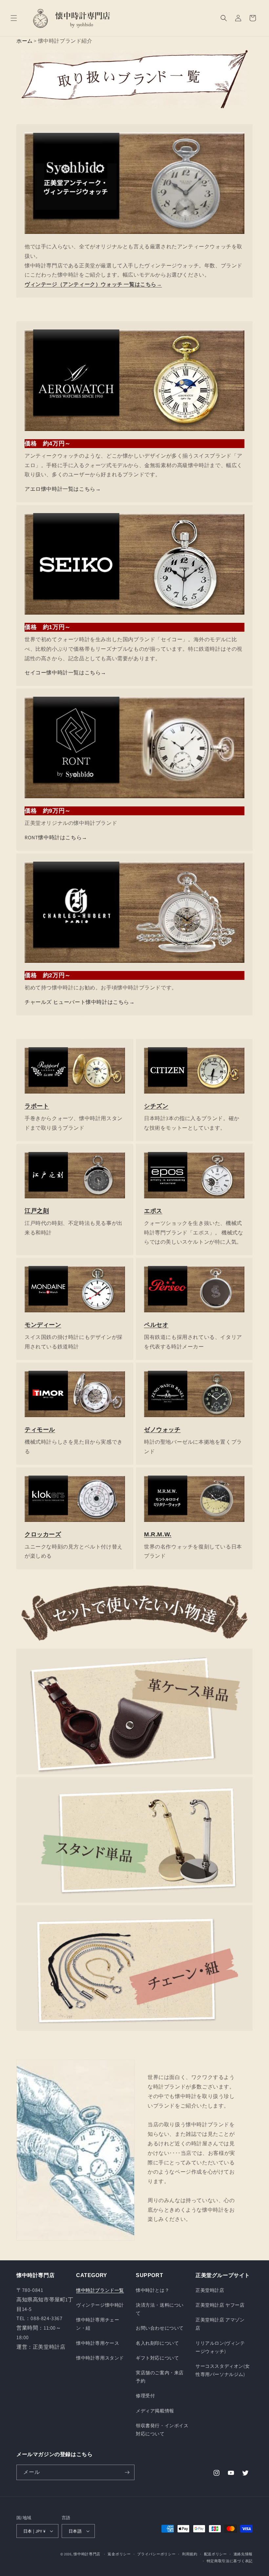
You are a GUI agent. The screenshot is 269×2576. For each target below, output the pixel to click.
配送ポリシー (216, 2554)
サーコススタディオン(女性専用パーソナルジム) (223, 2370)
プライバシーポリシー (156, 2554)
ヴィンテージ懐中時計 (100, 2305)
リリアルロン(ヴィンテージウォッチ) (220, 2347)
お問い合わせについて (160, 2328)
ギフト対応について (157, 2358)
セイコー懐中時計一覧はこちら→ (65, 673)
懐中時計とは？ (153, 2290)
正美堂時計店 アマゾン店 (220, 2324)
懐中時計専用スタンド (100, 2358)
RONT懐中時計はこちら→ (56, 837)
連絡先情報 (243, 2554)
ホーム (25, 41)
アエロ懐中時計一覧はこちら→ (63, 489)
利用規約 (190, 2554)
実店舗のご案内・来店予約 (160, 2377)
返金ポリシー (119, 2554)
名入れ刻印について (157, 2343)
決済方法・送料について (160, 2309)
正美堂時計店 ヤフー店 (220, 2305)
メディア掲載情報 (155, 2411)
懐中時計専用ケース (98, 2343)
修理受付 (145, 2396)
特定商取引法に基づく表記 (230, 2561)
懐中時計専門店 (87, 2554)
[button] (14, 18)
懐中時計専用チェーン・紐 (98, 2324)
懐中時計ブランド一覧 (100, 2290)
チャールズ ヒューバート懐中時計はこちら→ (80, 1002)
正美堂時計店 (210, 2290)
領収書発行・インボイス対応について (162, 2430)
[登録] (127, 2472)
